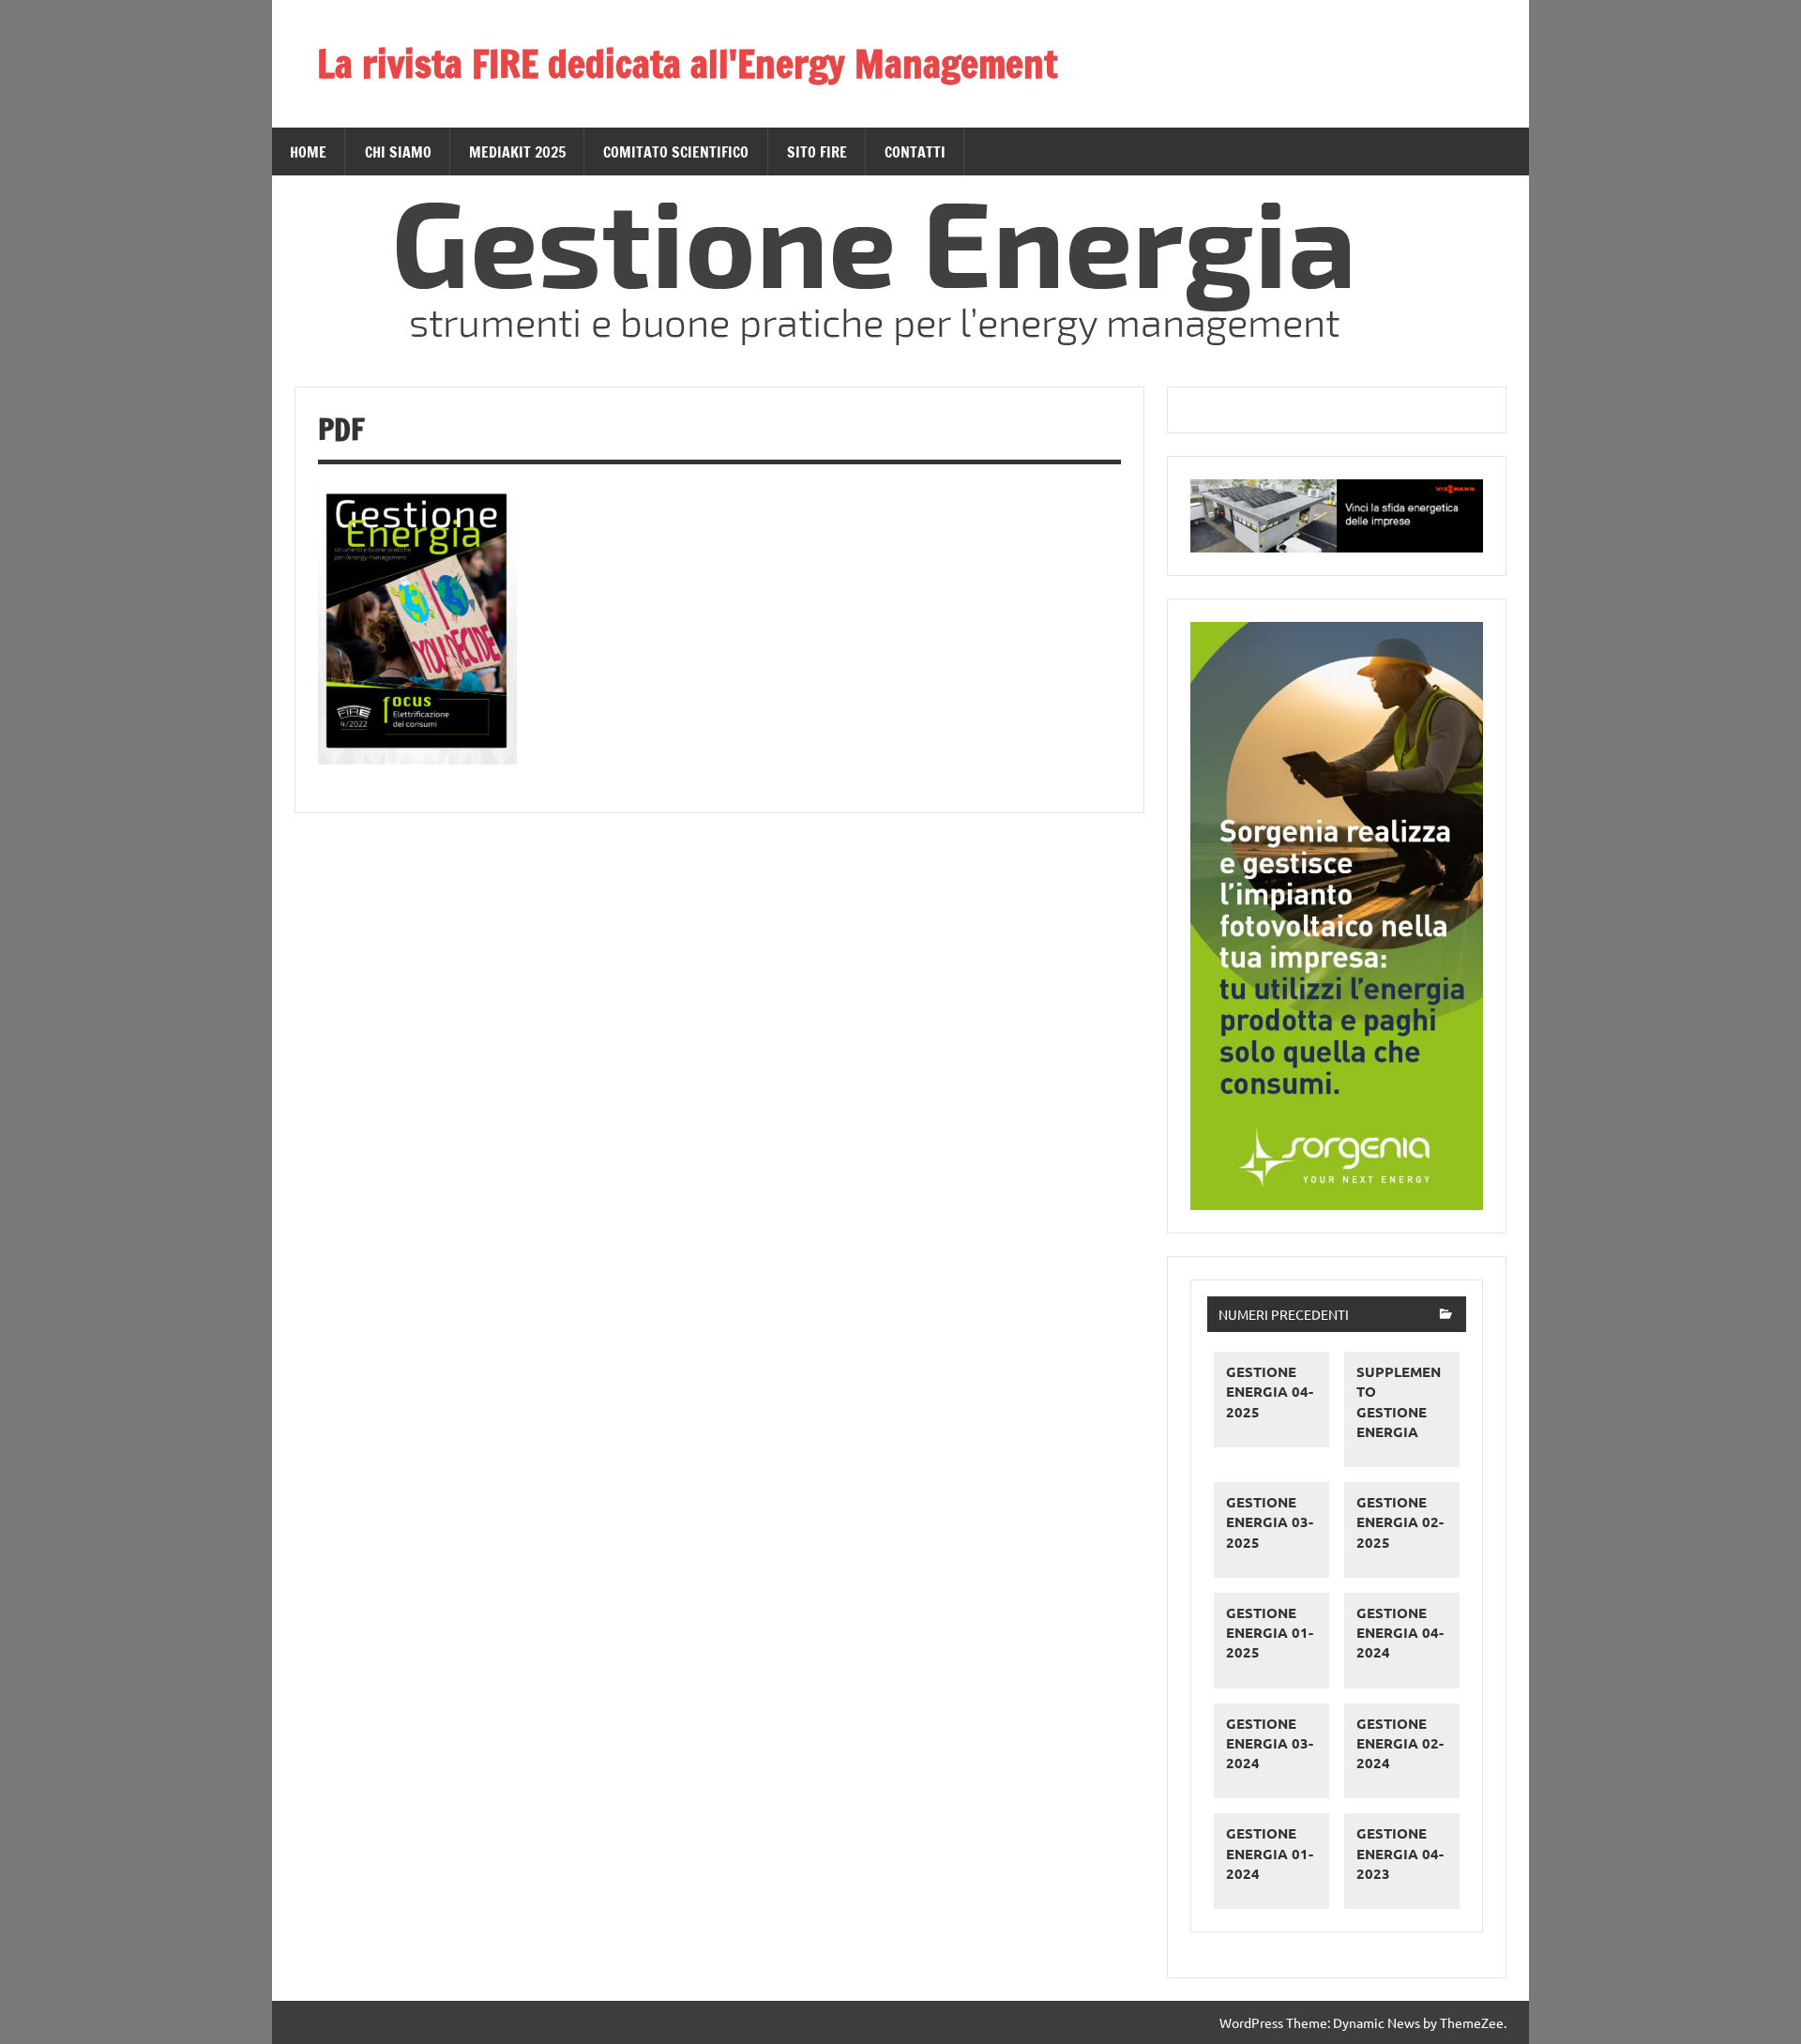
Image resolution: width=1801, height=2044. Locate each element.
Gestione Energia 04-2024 (1400, 1633)
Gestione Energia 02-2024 (1400, 1743)
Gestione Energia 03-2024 (1270, 1743)
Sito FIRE (817, 152)
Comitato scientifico (676, 152)
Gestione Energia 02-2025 (1400, 1522)
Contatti (915, 152)
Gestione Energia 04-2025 (1270, 1392)
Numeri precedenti (1284, 1314)
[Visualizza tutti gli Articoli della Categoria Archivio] (1446, 1316)
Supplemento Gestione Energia (1399, 1401)
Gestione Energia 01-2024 (1270, 1853)
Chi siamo (398, 152)
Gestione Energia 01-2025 (1270, 1633)
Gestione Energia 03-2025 (1270, 1522)
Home (308, 152)
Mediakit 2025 (517, 152)
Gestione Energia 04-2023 (1400, 1853)
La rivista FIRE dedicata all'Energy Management (687, 63)
